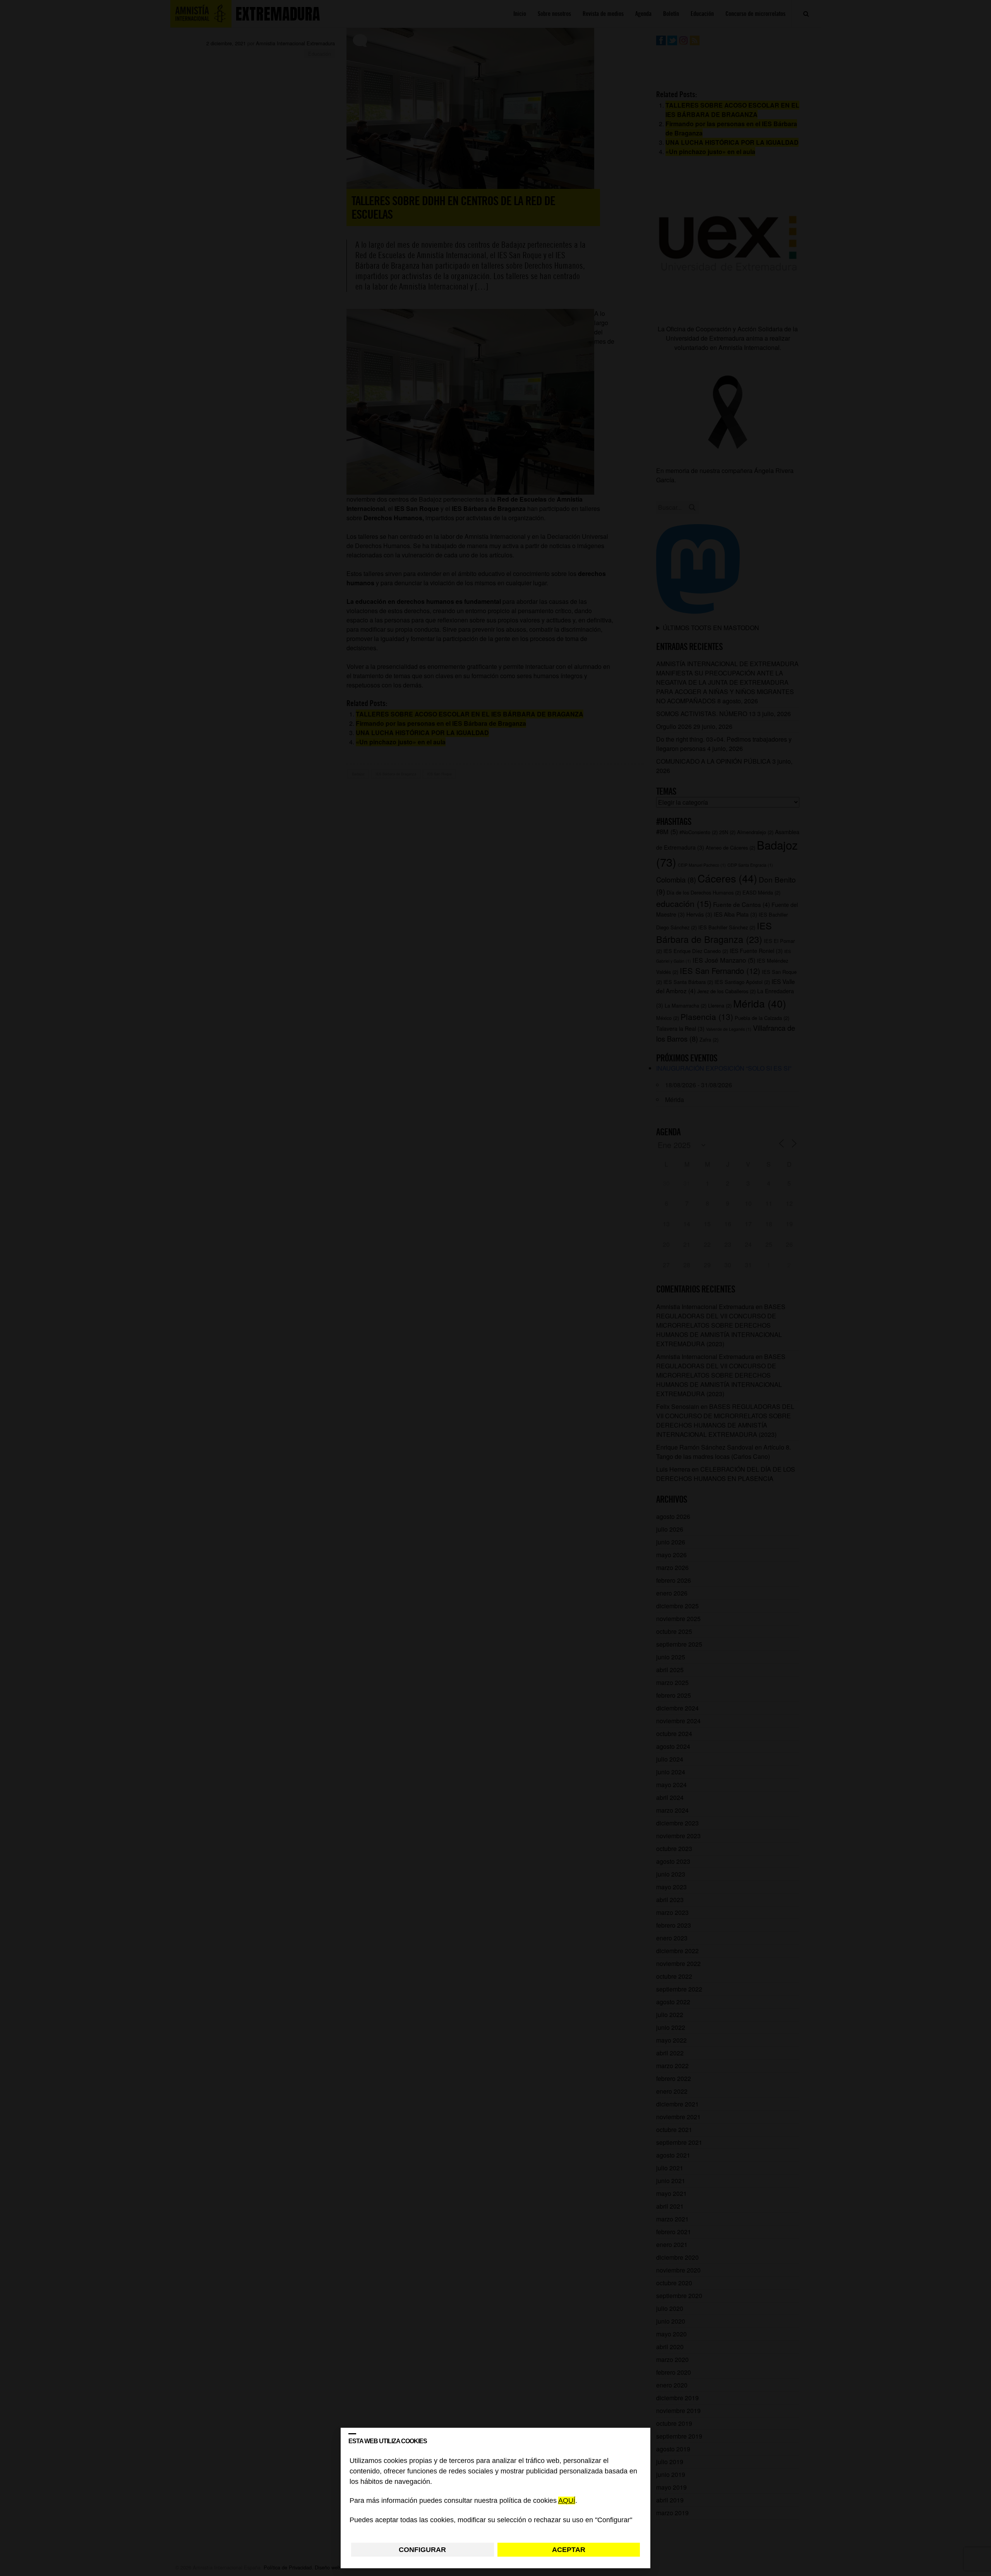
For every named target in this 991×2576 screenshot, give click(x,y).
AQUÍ (567, 2501)
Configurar (422, 2550)
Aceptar (569, 2550)
